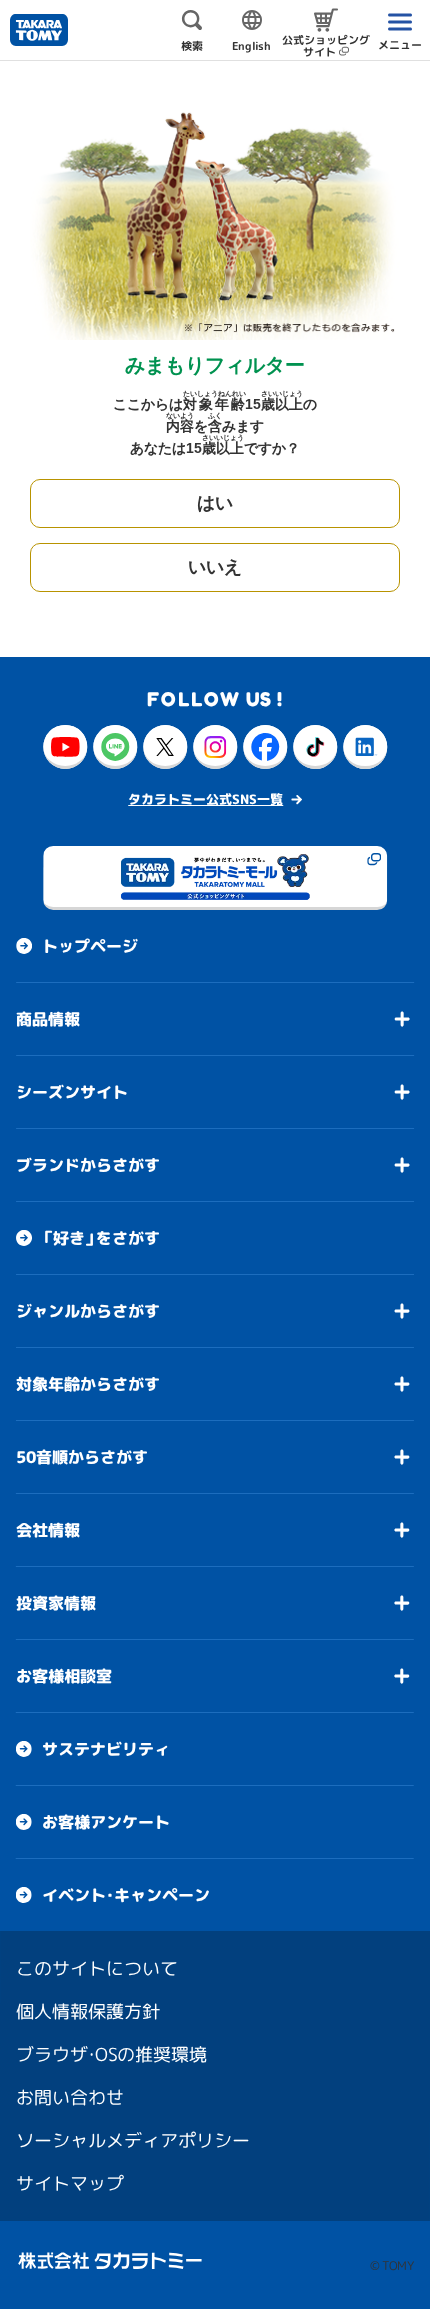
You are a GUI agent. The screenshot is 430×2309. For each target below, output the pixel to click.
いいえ (215, 567)
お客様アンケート (106, 1822)
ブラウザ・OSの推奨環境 (111, 2054)
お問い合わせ (70, 2097)
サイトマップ (70, 2183)
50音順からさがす (82, 1457)
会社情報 (48, 1530)
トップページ (90, 946)
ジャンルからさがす (88, 1311)
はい (215, 503)
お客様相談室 (64, 1676)
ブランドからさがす (88, 1165)
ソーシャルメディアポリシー (133, 2140)
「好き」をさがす (101, 1238)
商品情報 (48, 1019)
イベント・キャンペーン (126, 1895)
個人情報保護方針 (88, 2011)
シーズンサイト (72, 1092)
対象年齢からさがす (88, 1384)
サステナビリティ (106, 1749)
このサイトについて (97, 1968)
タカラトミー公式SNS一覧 (205, 799)
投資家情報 (56, 1603)
